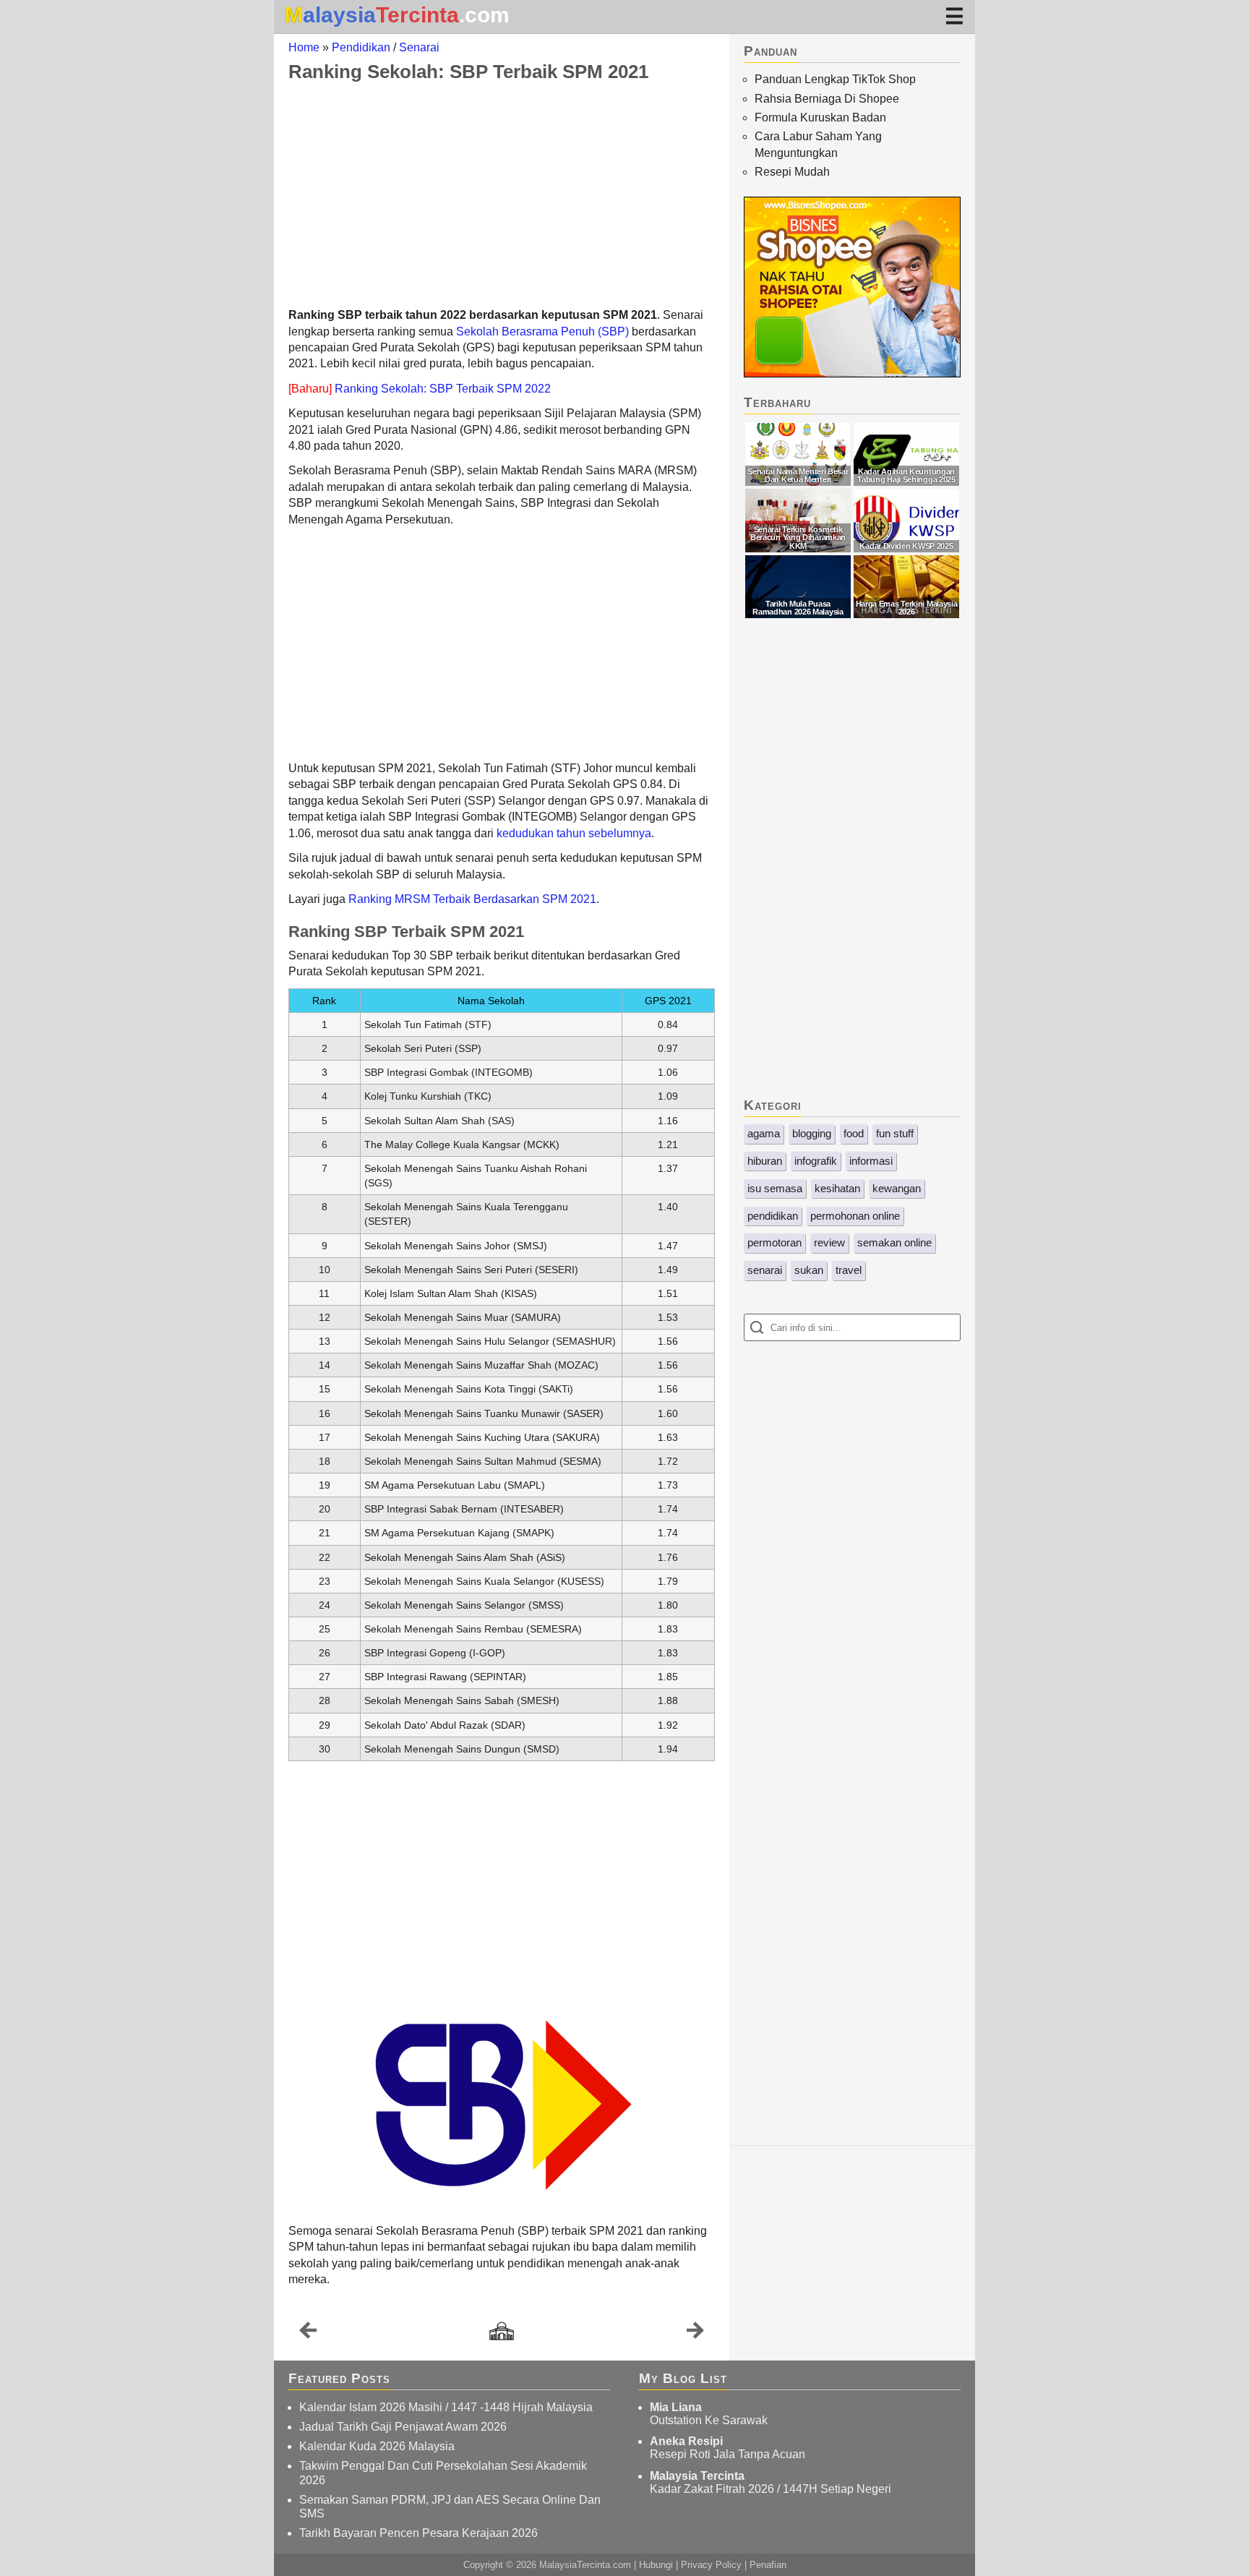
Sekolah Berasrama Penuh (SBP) (542, 331)
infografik (816, 1161)
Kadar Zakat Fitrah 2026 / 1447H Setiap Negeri (771, 2489)
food (854, 1133)
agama (764, 1133)
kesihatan (837, 1188)
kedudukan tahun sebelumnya (574, 833)
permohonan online (855, 1216)
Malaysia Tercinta (697, 2476)
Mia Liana (676, 2407)
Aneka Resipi (686, 2441)
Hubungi (656, 2565)
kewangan (897, 1188)
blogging (812, 1133)
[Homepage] (502, 2332)
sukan (809, 1270)
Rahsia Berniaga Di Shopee (827, 99)
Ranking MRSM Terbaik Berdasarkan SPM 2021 (472, 899)
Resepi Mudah (792, 172)
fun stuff (895, 1133)
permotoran (774, 1242)
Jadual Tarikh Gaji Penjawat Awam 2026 (403, 2427)
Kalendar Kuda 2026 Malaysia (377, 2446)
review (829, 1242)
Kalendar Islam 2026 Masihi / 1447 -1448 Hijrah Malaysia (446, 2407)
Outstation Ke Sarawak (709, 2420)
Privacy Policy (711, 2565)
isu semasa (775, 1188)
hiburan (765, 1161)
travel (849, 1270)
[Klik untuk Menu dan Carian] (954, 16)
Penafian (768, 2565)
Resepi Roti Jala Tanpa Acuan (727, 2454)
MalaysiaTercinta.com (585, 2565)
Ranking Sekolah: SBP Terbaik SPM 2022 (443, 389)
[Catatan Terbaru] (308, 2334)
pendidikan (773, 1216)
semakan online (894, 1242)
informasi (871, 1161)
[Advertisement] (502, 194)
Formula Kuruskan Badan (820, 117)
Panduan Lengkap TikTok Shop (835, 79)
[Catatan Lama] (695, 2334)
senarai (765, 1270)
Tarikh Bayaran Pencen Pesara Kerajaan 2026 (419, 2533)
